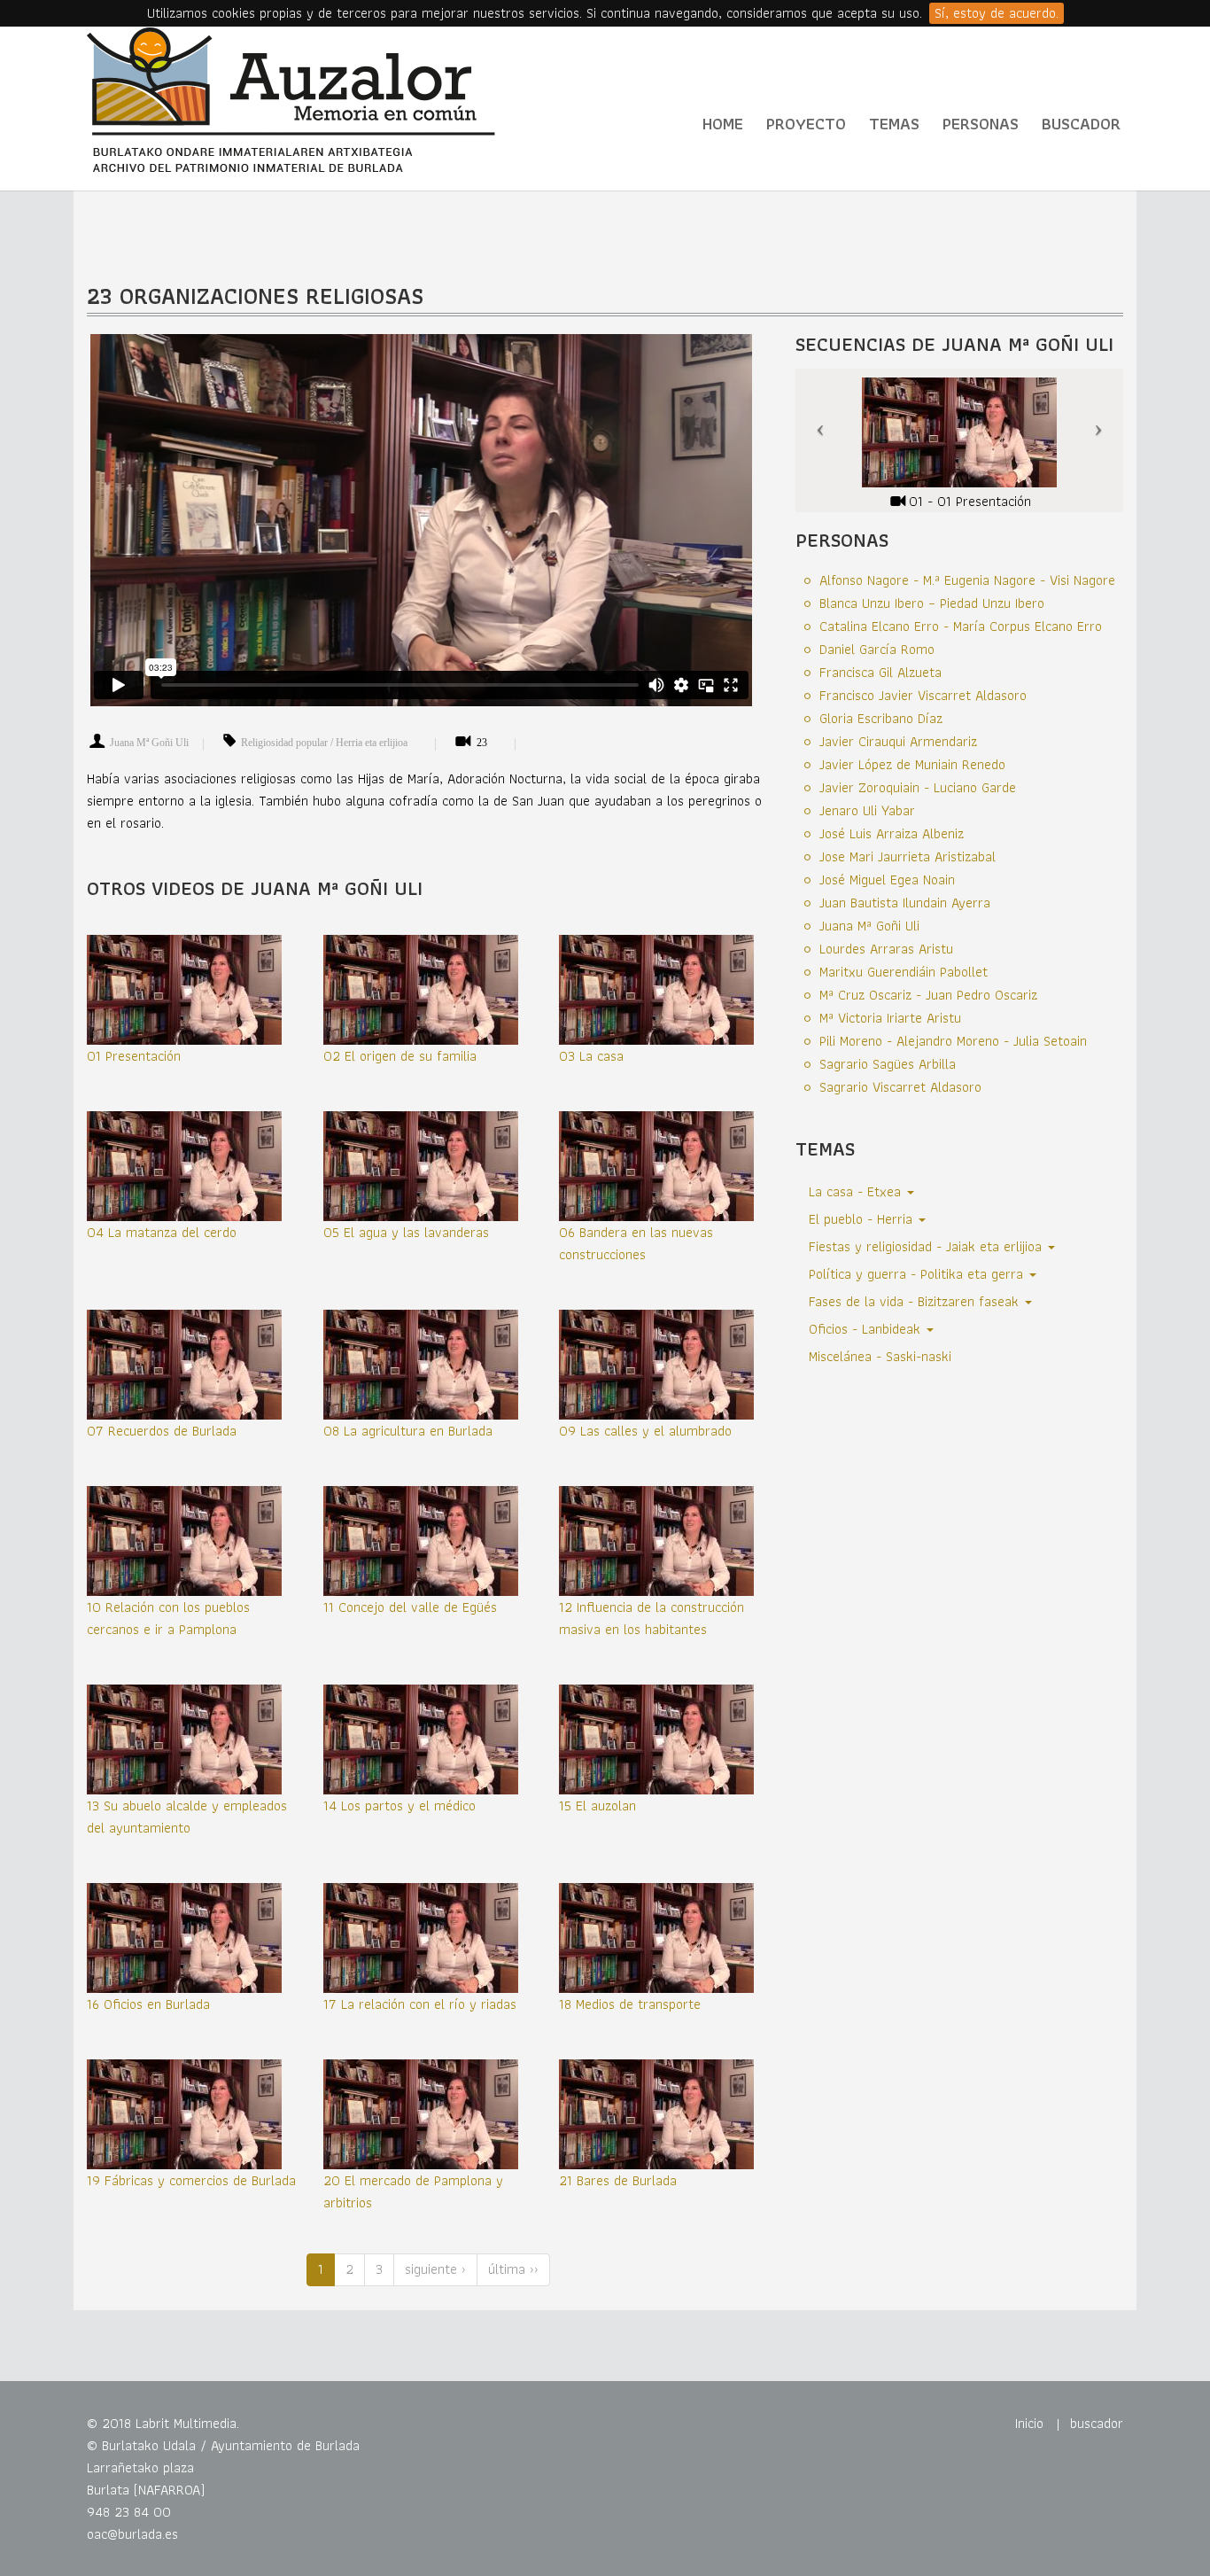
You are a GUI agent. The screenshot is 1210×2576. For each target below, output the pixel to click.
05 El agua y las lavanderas (406, 1232)
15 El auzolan (597, 1806)
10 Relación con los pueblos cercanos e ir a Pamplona (168, 1618)
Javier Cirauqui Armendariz (898, 741)
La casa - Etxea (857, 1191)
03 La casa (591, 1056)
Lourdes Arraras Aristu (886, 949)
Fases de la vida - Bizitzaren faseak (916, 1301)
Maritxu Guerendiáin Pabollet (904, 972)
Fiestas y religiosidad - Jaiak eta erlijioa (927, 1246)
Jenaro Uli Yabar (867, 810)
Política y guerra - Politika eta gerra (918, 1274)
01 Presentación (134, 1056)
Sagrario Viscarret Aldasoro (900, 1087)
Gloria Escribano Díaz (881, 718)
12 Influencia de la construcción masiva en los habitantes (652, 1618)
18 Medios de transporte (630, 2004)
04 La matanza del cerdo (162, 1232)
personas (981, 124)
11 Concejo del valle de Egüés (410, 1607)
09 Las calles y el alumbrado (645, 1431)
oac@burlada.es (132, 2534)
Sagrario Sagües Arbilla (888, 1064)
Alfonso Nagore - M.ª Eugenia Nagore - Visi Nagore (967, 580)
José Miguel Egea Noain (887, 879)
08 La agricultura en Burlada (408, 1431)
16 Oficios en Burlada (148, 2004)
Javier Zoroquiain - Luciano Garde (918, 787)
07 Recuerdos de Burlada (162, 1431)
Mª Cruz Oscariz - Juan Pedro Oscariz (928, 995)
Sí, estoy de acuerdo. (997, 13)
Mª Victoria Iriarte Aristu (890, 1018)
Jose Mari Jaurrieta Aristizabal (907, 856)
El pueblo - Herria (863, 1219)
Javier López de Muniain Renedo (912, 764)
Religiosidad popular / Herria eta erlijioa (324, 743)
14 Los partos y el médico (399, 1806)
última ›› (513, 2269)
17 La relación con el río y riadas (420, 2004)
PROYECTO (806, 124)
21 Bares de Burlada (618, 2180)
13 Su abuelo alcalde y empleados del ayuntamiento (187, 1817)
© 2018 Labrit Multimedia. (163, 2423)
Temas (894, 124)
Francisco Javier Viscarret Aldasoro (923, 695)
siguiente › (435, 2269)
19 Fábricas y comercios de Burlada (191, 2180)
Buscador (1081, 124)
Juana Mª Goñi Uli (149, 743)
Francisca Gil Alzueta (880, 672)
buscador (1097, 2423)
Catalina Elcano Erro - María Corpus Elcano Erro (961, 626)
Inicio (1029, 2423)
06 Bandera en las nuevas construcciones (636, 1243)
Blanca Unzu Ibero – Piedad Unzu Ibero (932, 603)
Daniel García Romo (877, 649)
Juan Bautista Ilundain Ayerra (905, 903)
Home (723, 124)
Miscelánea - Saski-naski (880, 1356)
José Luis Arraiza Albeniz (892, 833)
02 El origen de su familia (400, 1056)
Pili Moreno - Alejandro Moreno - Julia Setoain (953, 1041)
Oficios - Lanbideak (867, 1329)
